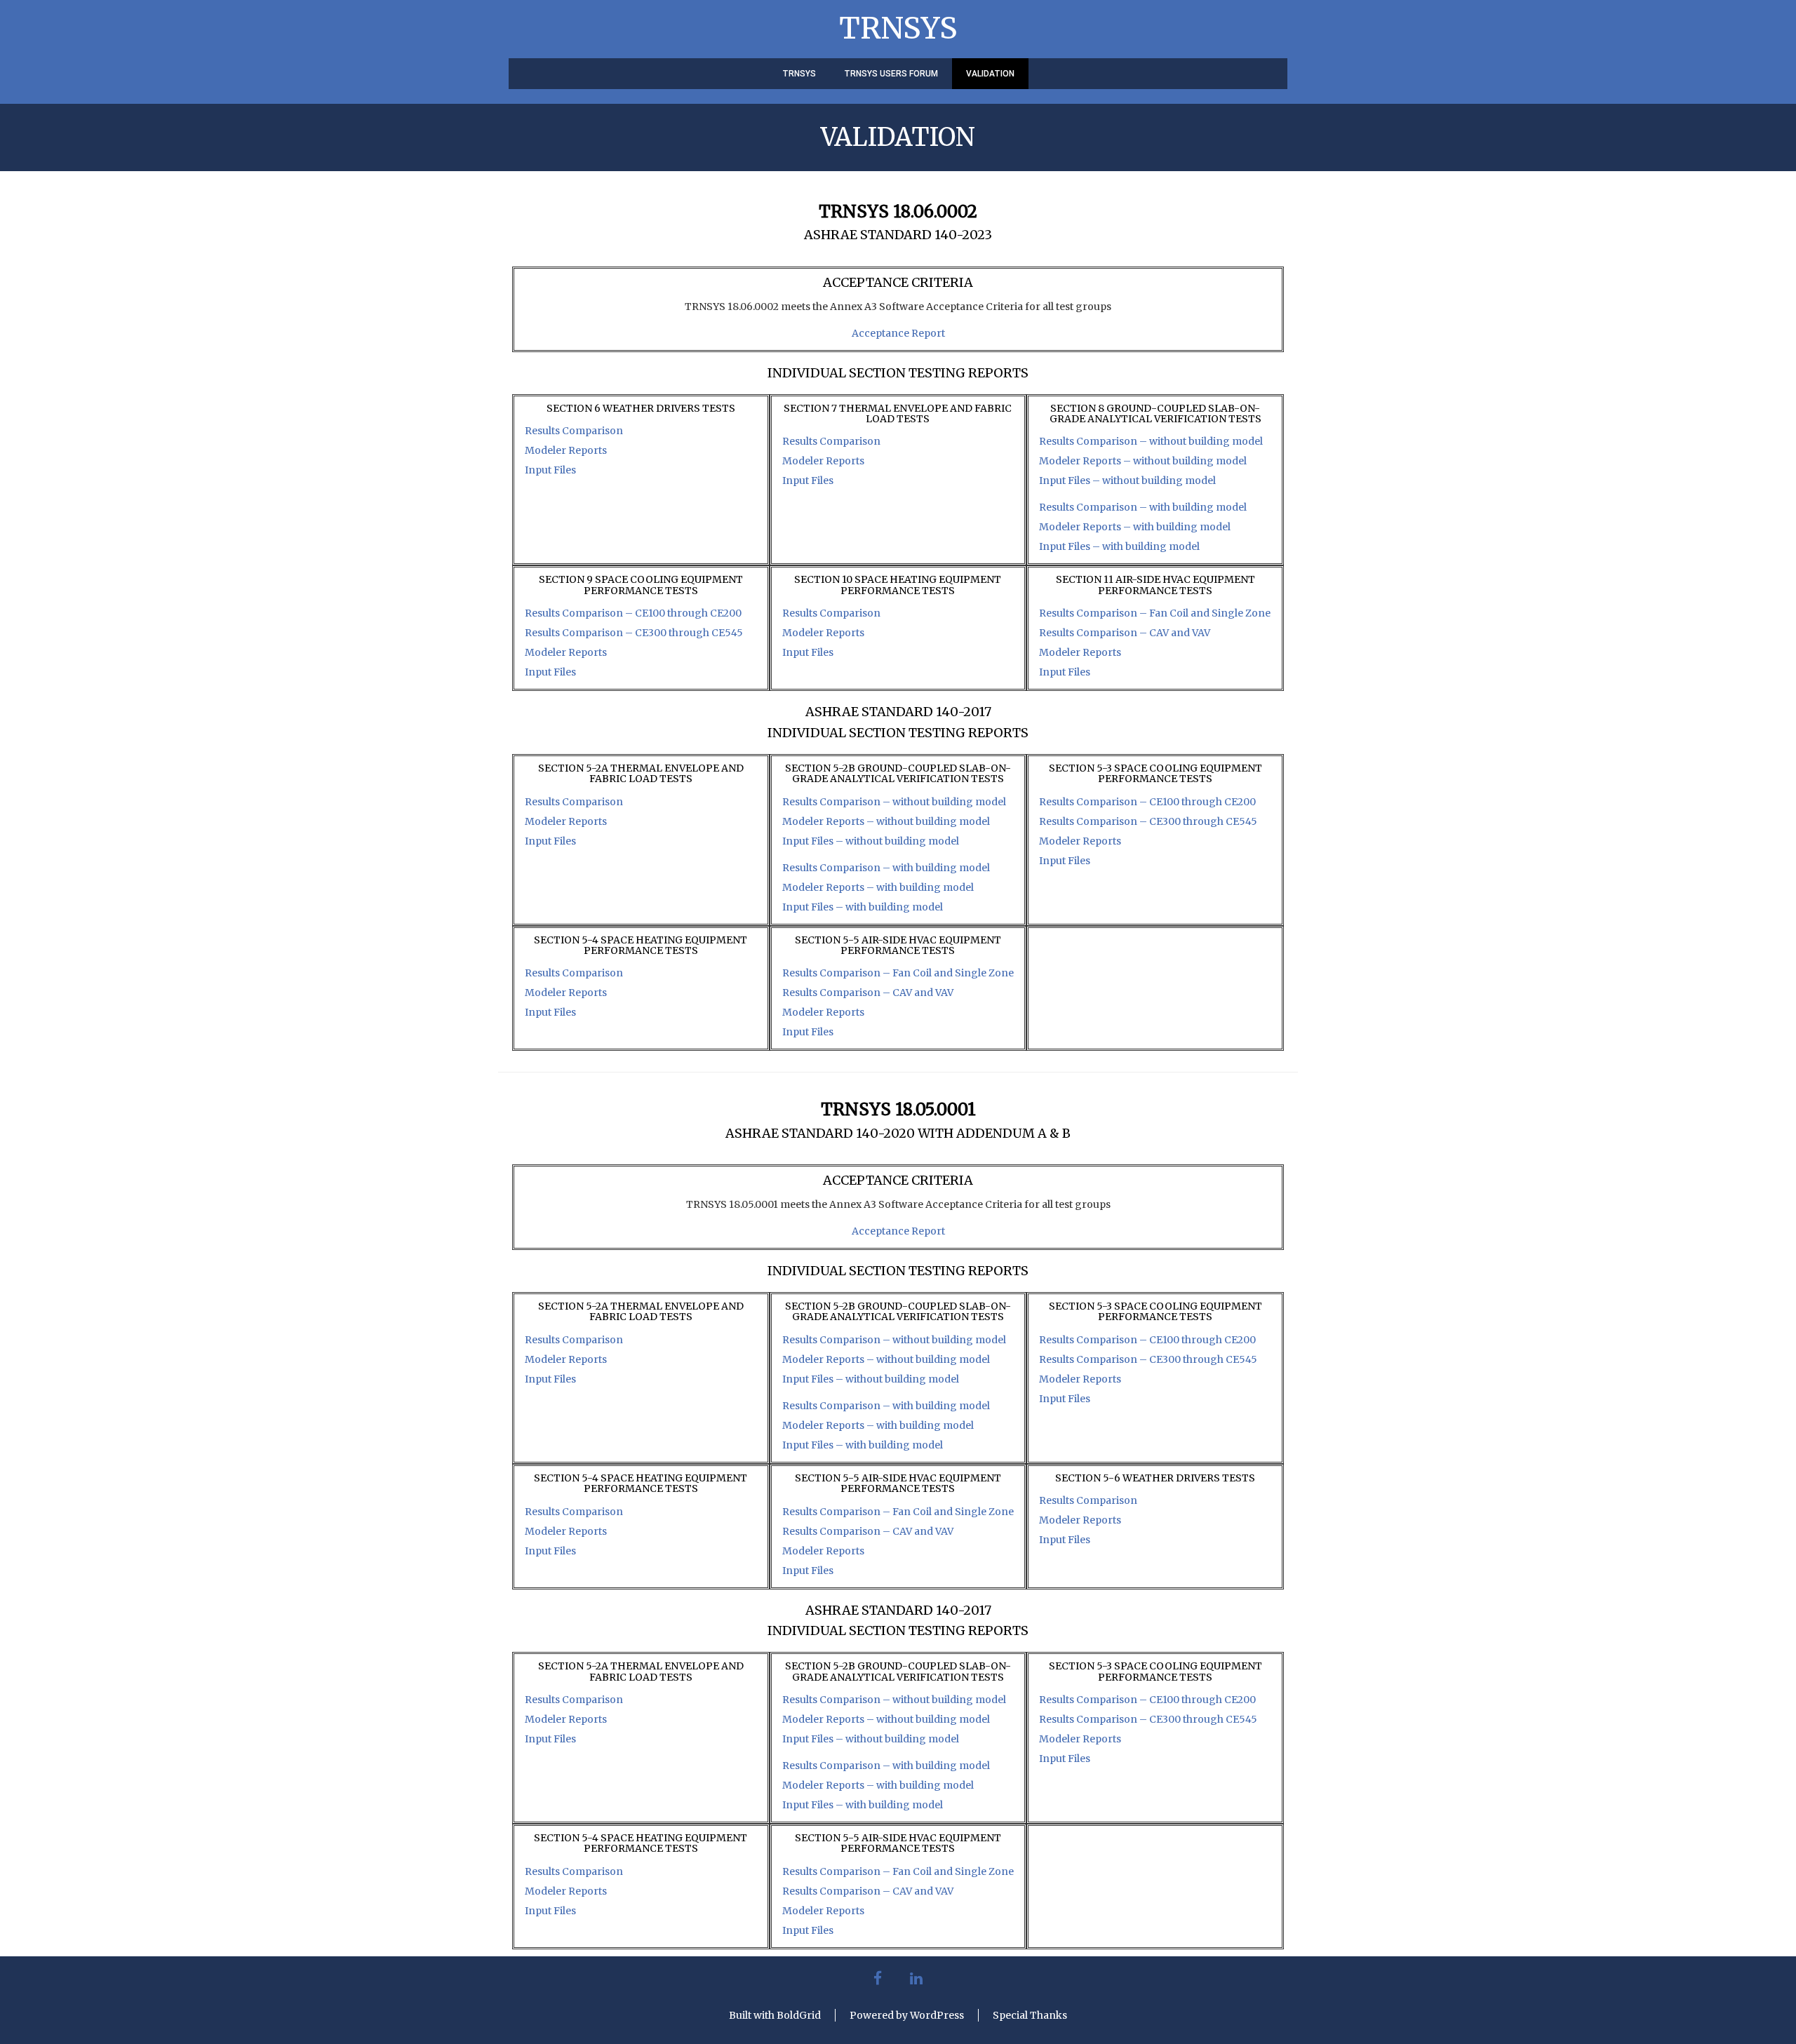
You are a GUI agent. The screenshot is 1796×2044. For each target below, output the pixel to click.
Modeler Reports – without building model (1143, 461)
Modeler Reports (566, 450)
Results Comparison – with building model (1143, 507)
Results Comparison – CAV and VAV (1125, 633)
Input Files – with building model (1119, 546)
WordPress (937, 2015)
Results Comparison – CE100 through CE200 (633, 613)
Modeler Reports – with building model (1135, 527)
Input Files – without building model (1127, 480)
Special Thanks (1030, 2015)
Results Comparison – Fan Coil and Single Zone (1155, 613)
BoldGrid (799, 2015)
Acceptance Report (898, 333)
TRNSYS (898, 28)
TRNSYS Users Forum (891, 74)
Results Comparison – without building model (1151, 441)
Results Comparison (574, 431)
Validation (990, 74)
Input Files (550, 470)
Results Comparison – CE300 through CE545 (634, 633)
